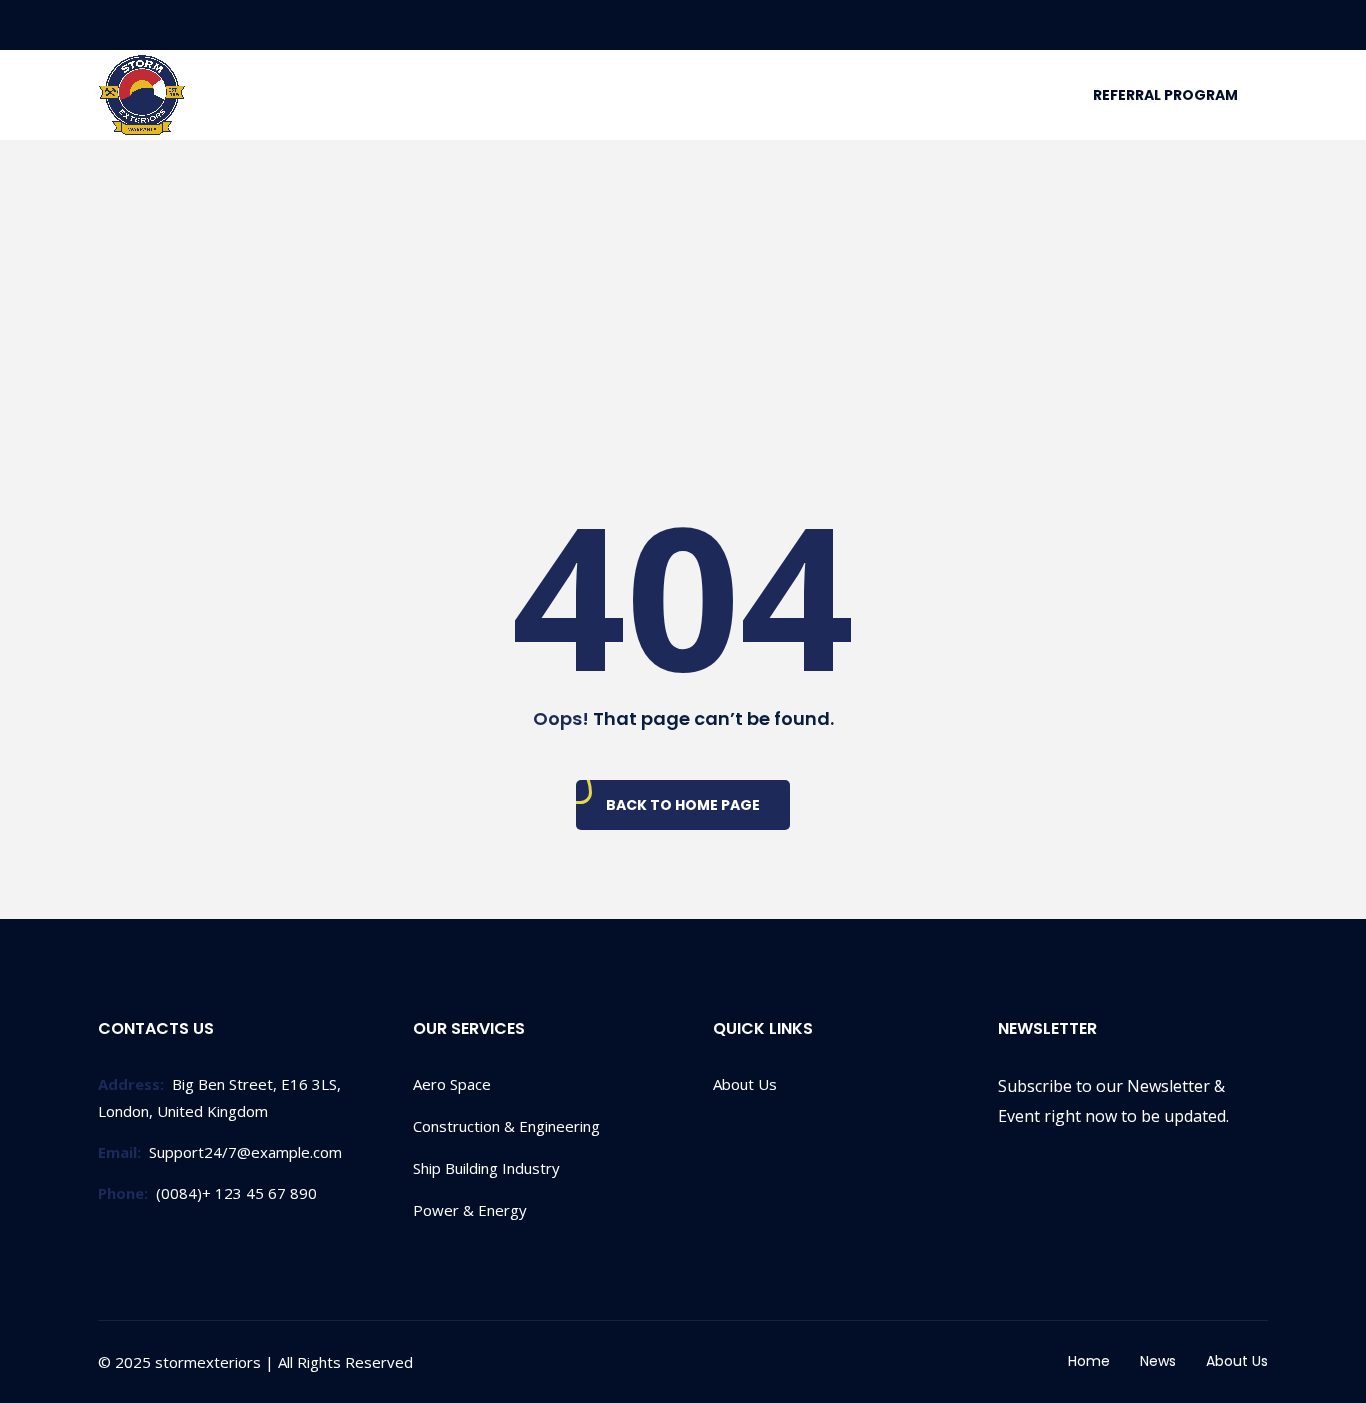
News (1158, 1361)
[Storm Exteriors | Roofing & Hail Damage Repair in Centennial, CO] (142, 95)
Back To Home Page (683, 805)
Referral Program (1165, 95)
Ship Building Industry (486, 1168)
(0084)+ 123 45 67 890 (207, 1193)
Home (1089, 1361)
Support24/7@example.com (220, 1152)
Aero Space (452, 1084)
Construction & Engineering (506, 1126)
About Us (745, 1084)
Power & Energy (470, 1210)
